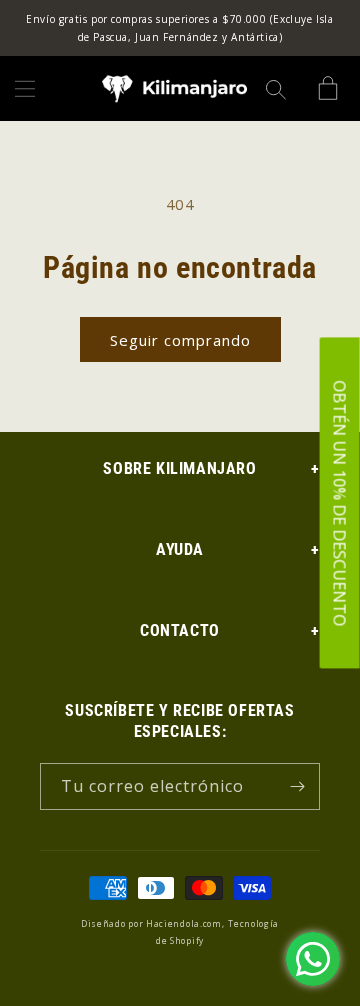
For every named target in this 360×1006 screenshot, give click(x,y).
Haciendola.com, (185, 923)
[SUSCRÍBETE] (297, 786)
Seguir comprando (180, 340)
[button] (25, 89)
